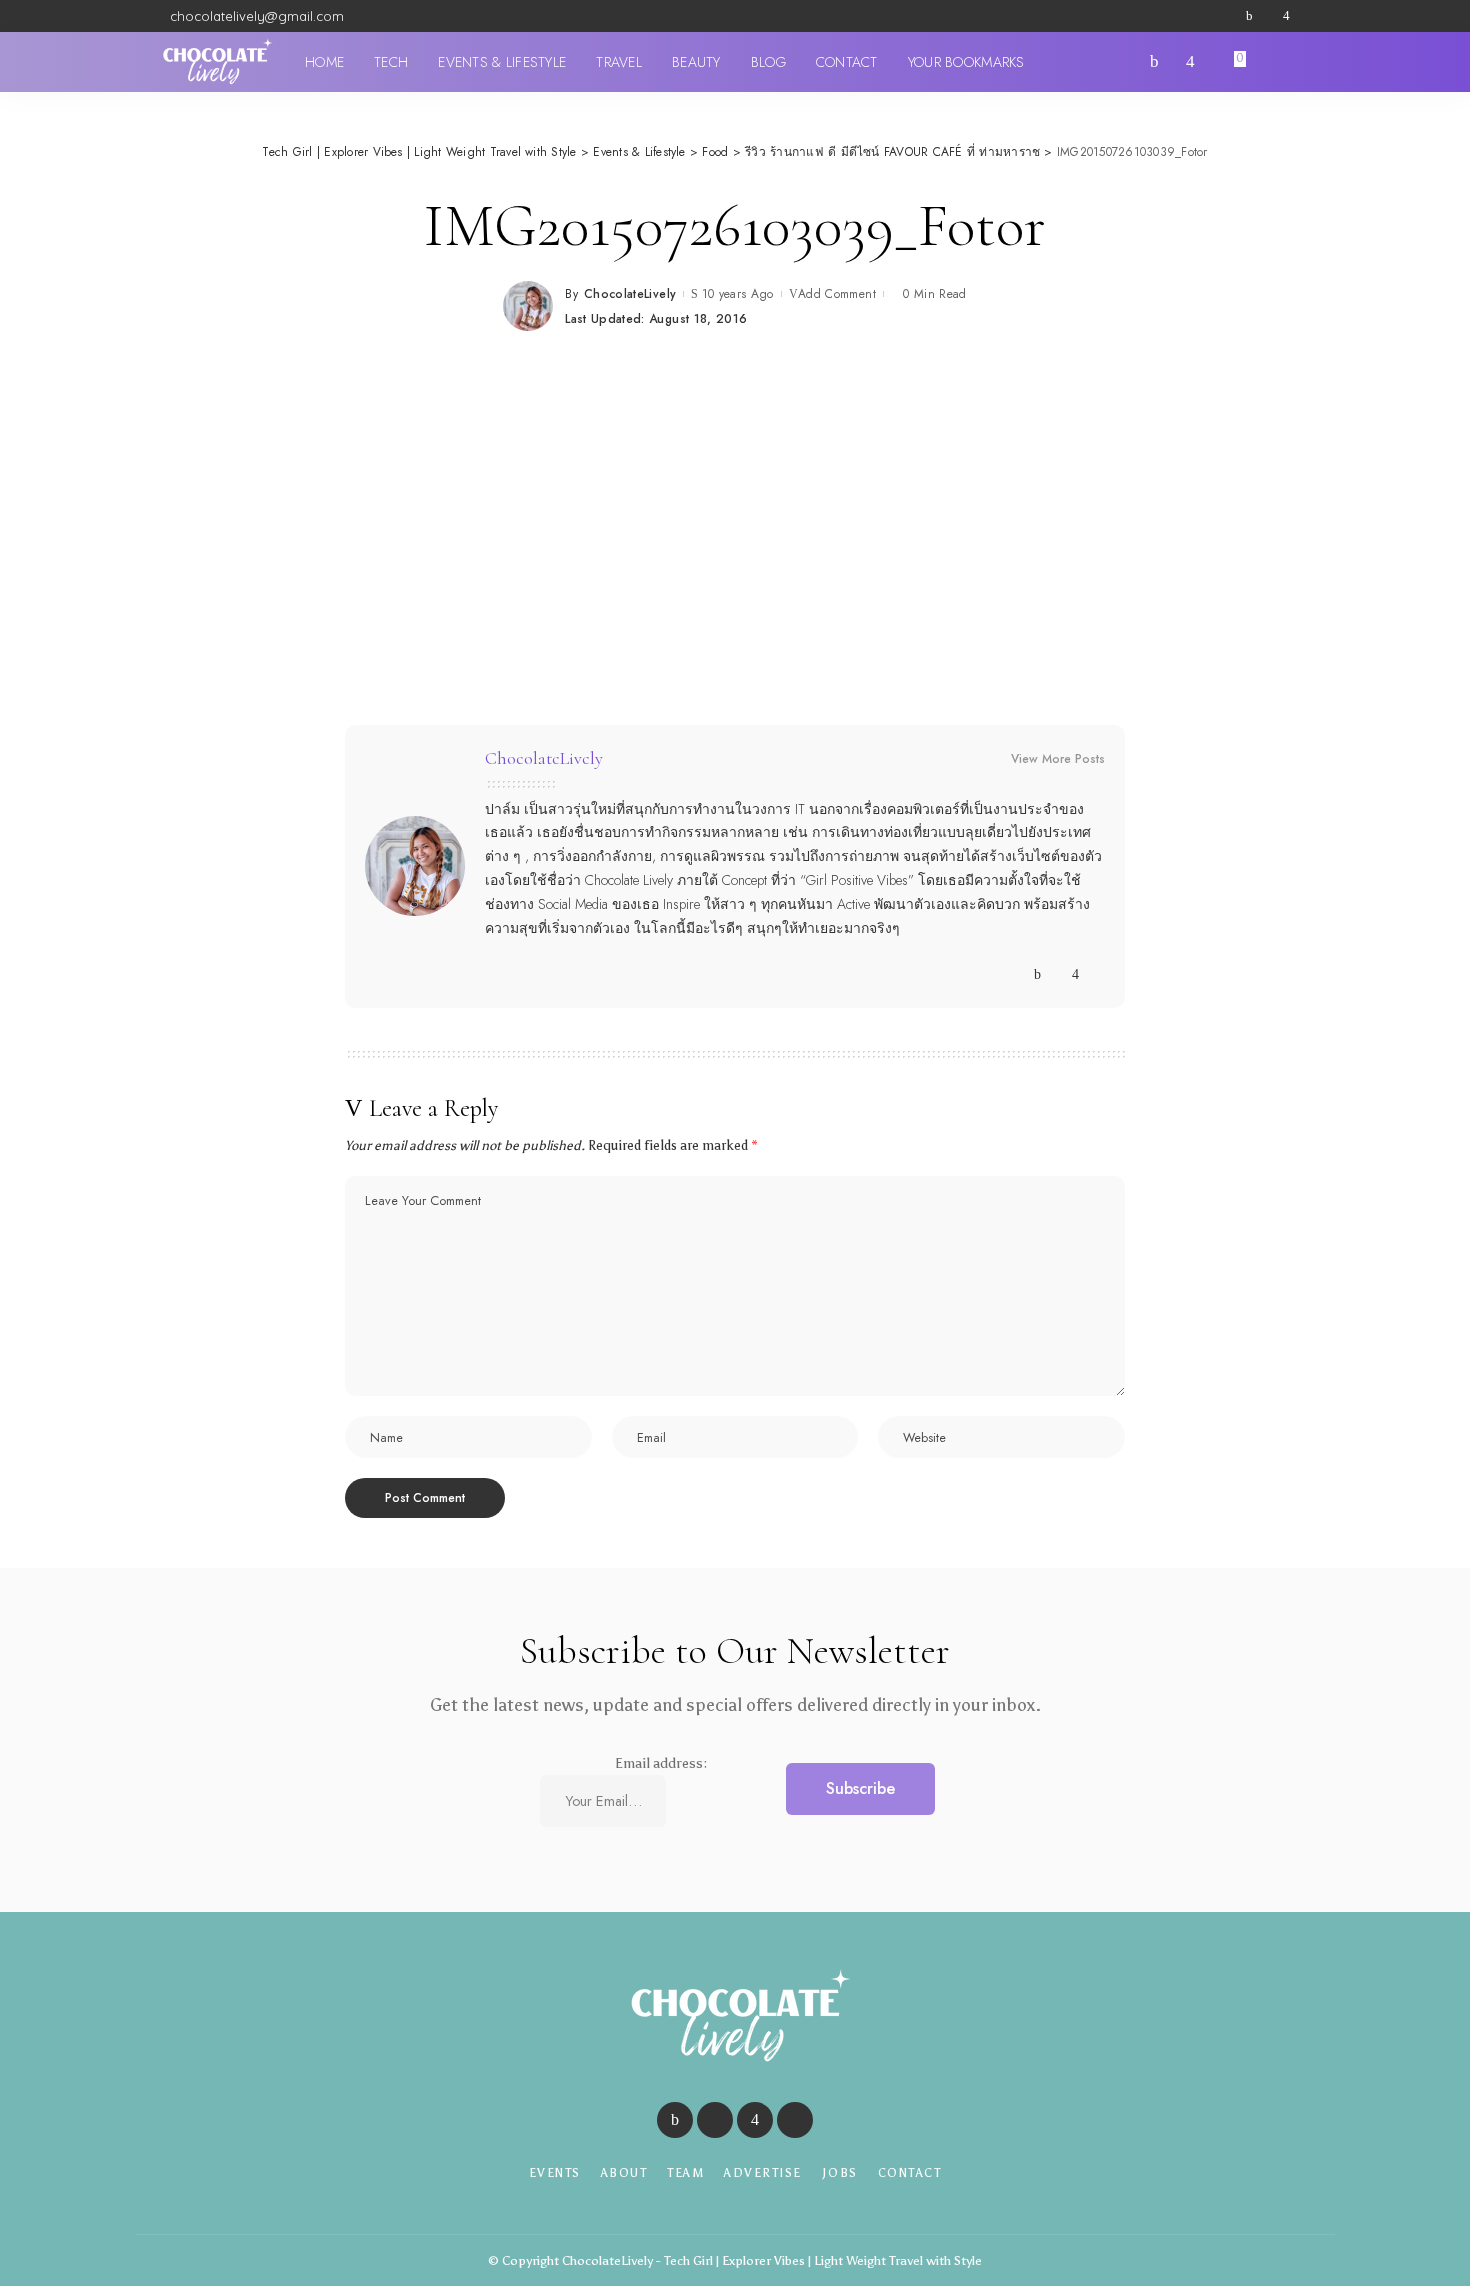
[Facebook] (1249, 16)
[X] (1268, 16)
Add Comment (837, 294)
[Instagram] (1286, 16)
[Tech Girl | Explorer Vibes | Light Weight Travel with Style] (215, 62)
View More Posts (1058, 759)
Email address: (661, 1763)
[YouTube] (1305, 16)
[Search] (1303, 62)
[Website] (1018, 975)
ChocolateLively (630, 294)
